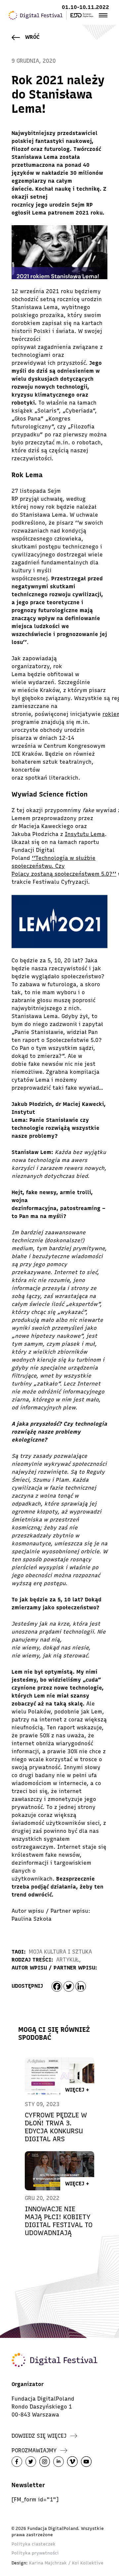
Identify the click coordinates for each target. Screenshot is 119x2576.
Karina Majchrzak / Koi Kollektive (66, 2563)
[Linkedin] (81, 1986)
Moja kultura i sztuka (60, 1952)
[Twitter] (69, 1986)
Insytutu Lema (85, 834)
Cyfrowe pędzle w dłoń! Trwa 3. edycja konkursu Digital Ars (56, 2127)
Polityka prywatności (35, 2553)
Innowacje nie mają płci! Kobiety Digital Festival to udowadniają (59, 2221)
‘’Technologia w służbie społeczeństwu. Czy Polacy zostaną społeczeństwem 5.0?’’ (64, 866)
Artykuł (68, 1960)
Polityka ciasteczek (34, 2544)
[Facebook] (57, 1986)
